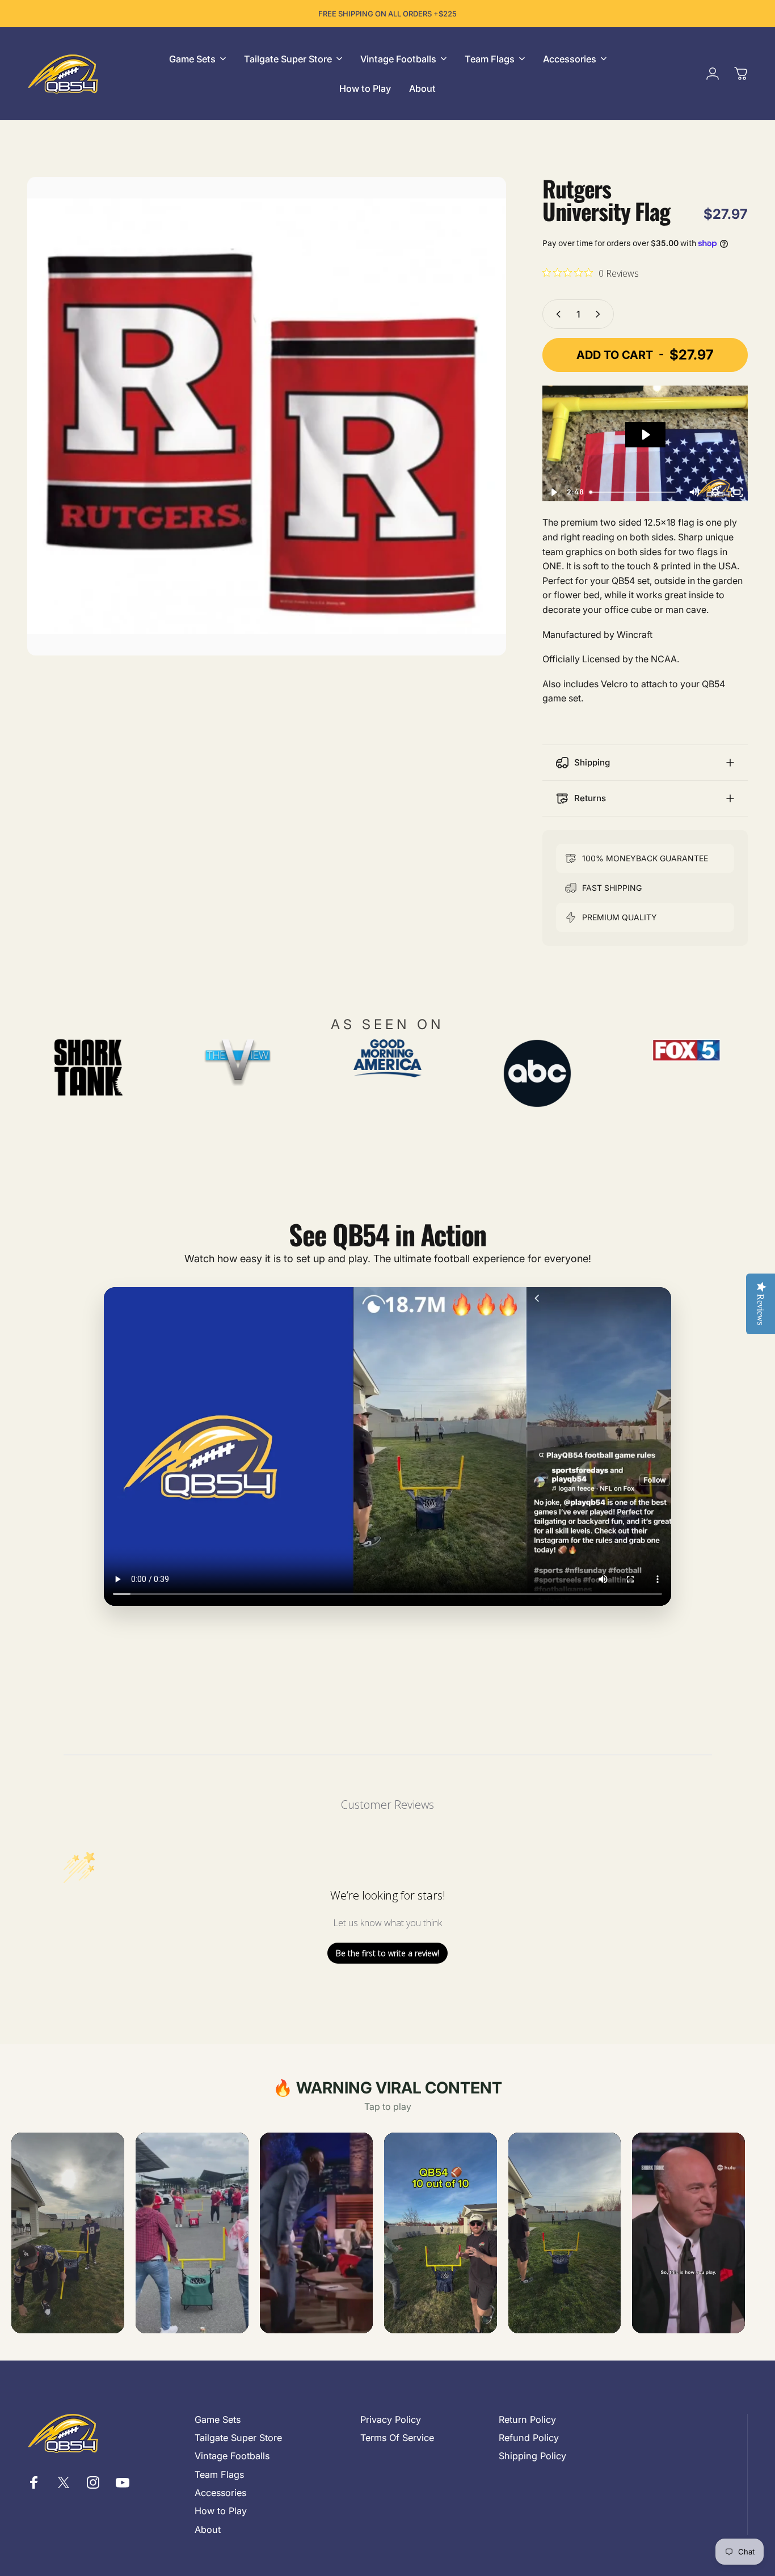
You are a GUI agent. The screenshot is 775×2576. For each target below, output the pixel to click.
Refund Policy (529, 2438)
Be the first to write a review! (387, 1953)
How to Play (221, 2511)
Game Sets (218, 2420)
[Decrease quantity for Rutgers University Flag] (556, 314)
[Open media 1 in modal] (267, 416)
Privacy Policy (391, 2420)
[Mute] (694, 492)
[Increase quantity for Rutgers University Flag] (600, 314)
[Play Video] (553, 492)
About (208, 2530)
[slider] (634, 492)
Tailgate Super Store (238, 2438)
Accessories (220, 2493)
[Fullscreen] (737, 492)
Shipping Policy (532, 2456)
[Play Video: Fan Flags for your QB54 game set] (645, 435)
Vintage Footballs (232, 2456)
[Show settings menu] (715, 492)
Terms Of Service (397, 2438)
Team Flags (219, 2475)
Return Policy (527, 2420)
